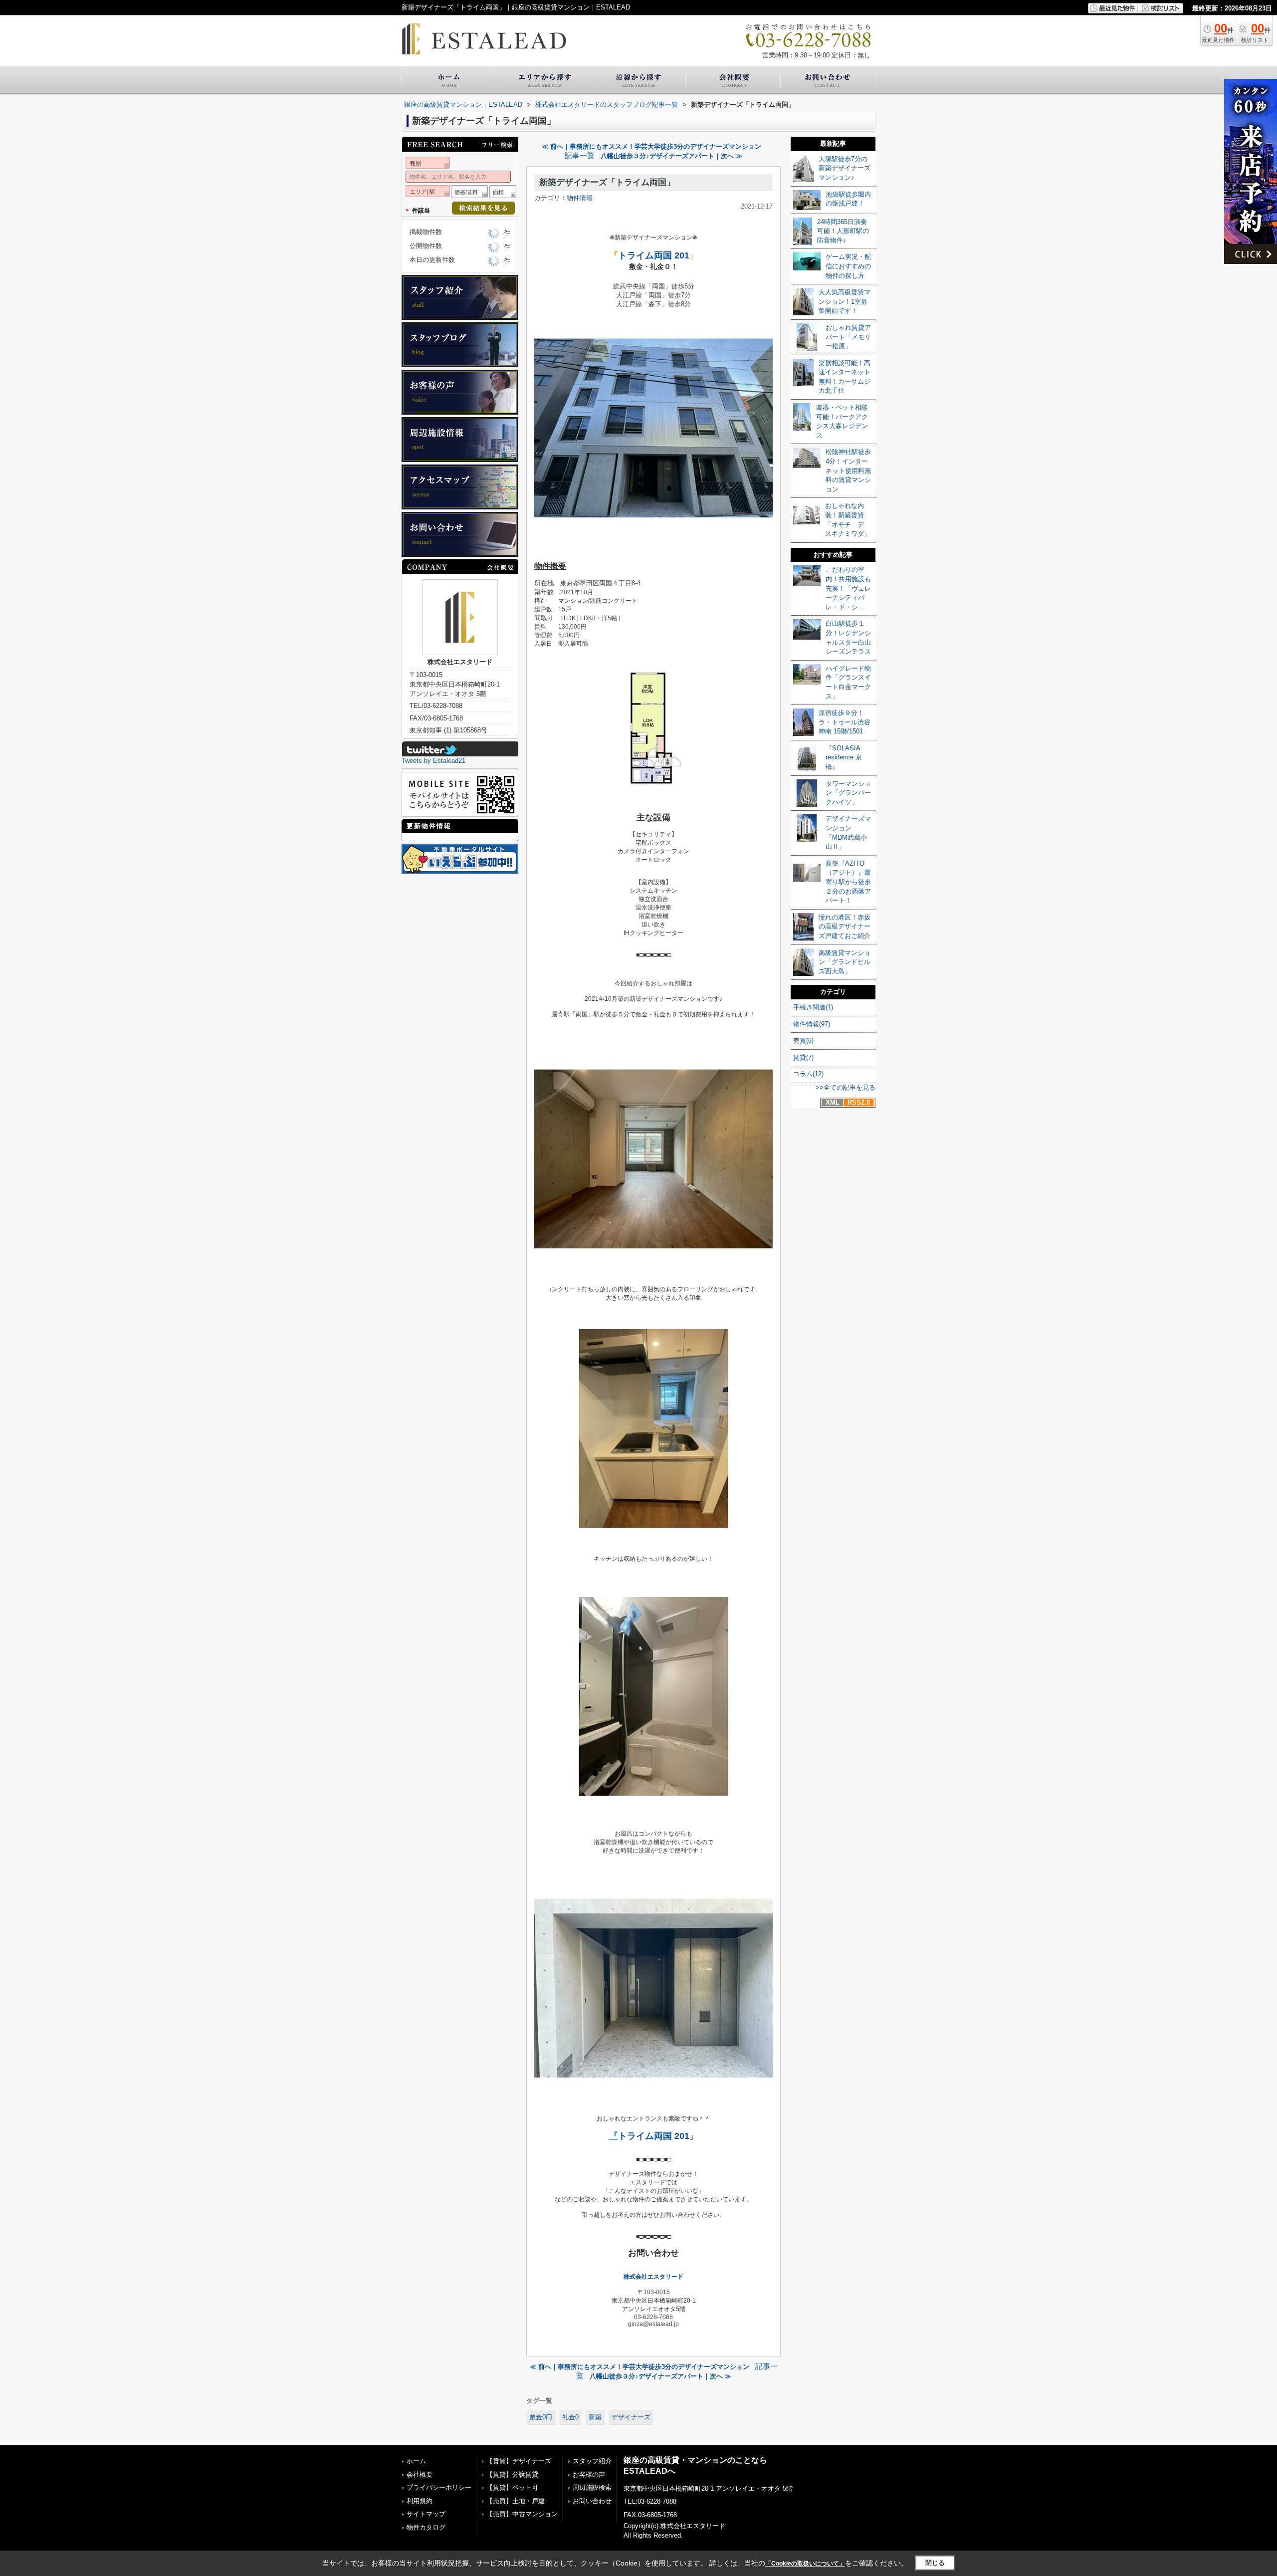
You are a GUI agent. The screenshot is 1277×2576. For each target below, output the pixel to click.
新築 (595, 2417)
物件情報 (580, 198)
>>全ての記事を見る (846, 1087)
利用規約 (420, 2501)
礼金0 (570, 2417)
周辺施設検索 (592, 2487)
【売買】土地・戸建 (516, 2501)
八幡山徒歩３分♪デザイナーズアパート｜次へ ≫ (671, 156)
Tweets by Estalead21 (433, 761)
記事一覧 (580, 156)
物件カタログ (426, 2527)
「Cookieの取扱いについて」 (805, 2564)
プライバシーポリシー (439, 2487)
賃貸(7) (803, 1057)
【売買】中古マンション (522, 2514)
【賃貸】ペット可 (512, 2487)
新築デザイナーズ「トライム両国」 (607, 182)
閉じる (935, 2563)
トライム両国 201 (654, 255)
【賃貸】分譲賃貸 (512, 2474)
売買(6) (803, 1041)
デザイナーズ (631, 2417)
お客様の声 (589, 2474)
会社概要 (420, 2474)
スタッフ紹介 (592, 2461)
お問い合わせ (592, 2501)
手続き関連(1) (813, 1007)
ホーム (416, 2461)
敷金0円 (541, 2417)
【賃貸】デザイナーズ (519, 2461)
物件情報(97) (812, 1024)
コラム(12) (808, 1074)
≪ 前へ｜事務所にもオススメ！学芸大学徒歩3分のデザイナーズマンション (651, 146)
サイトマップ (426, 2514)
